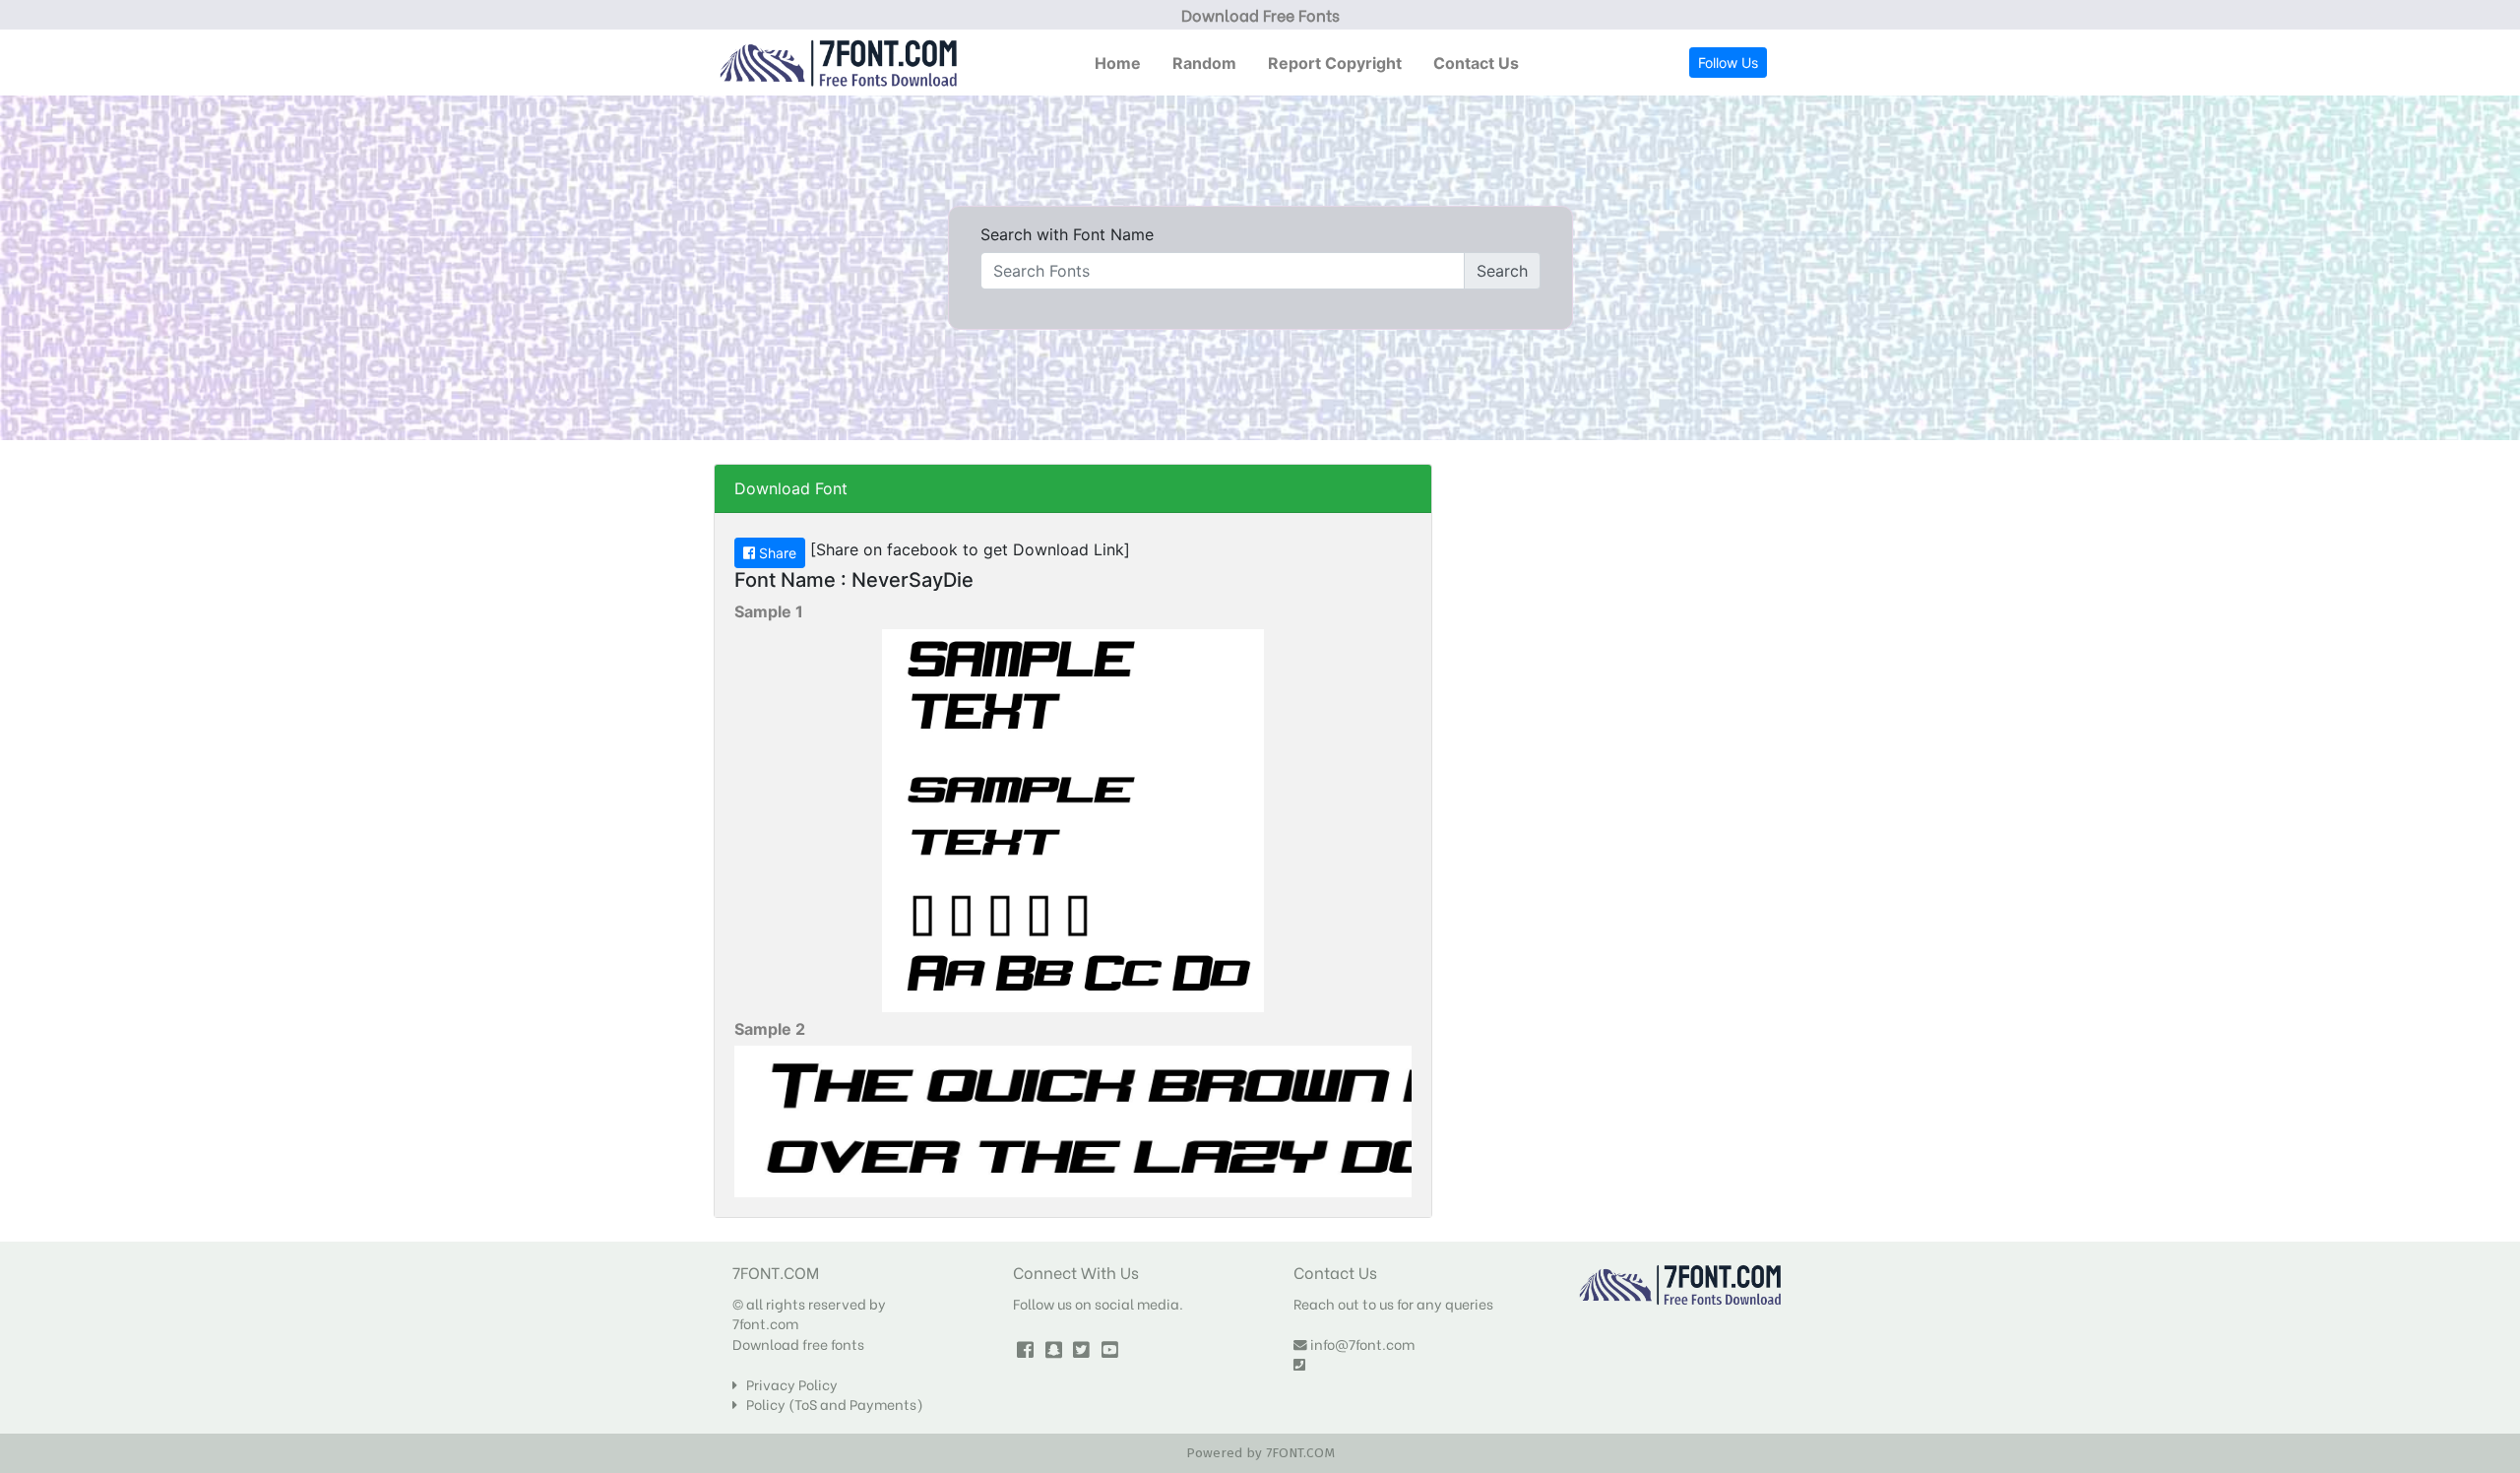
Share (776, 553)
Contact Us (1476, 63)
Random (1204, 63)
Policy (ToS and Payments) (830, 1404)
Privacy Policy (787, 1384)
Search (1502, 271)
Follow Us (1728, 63)
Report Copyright (1335, 63)
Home (1118, 63)
